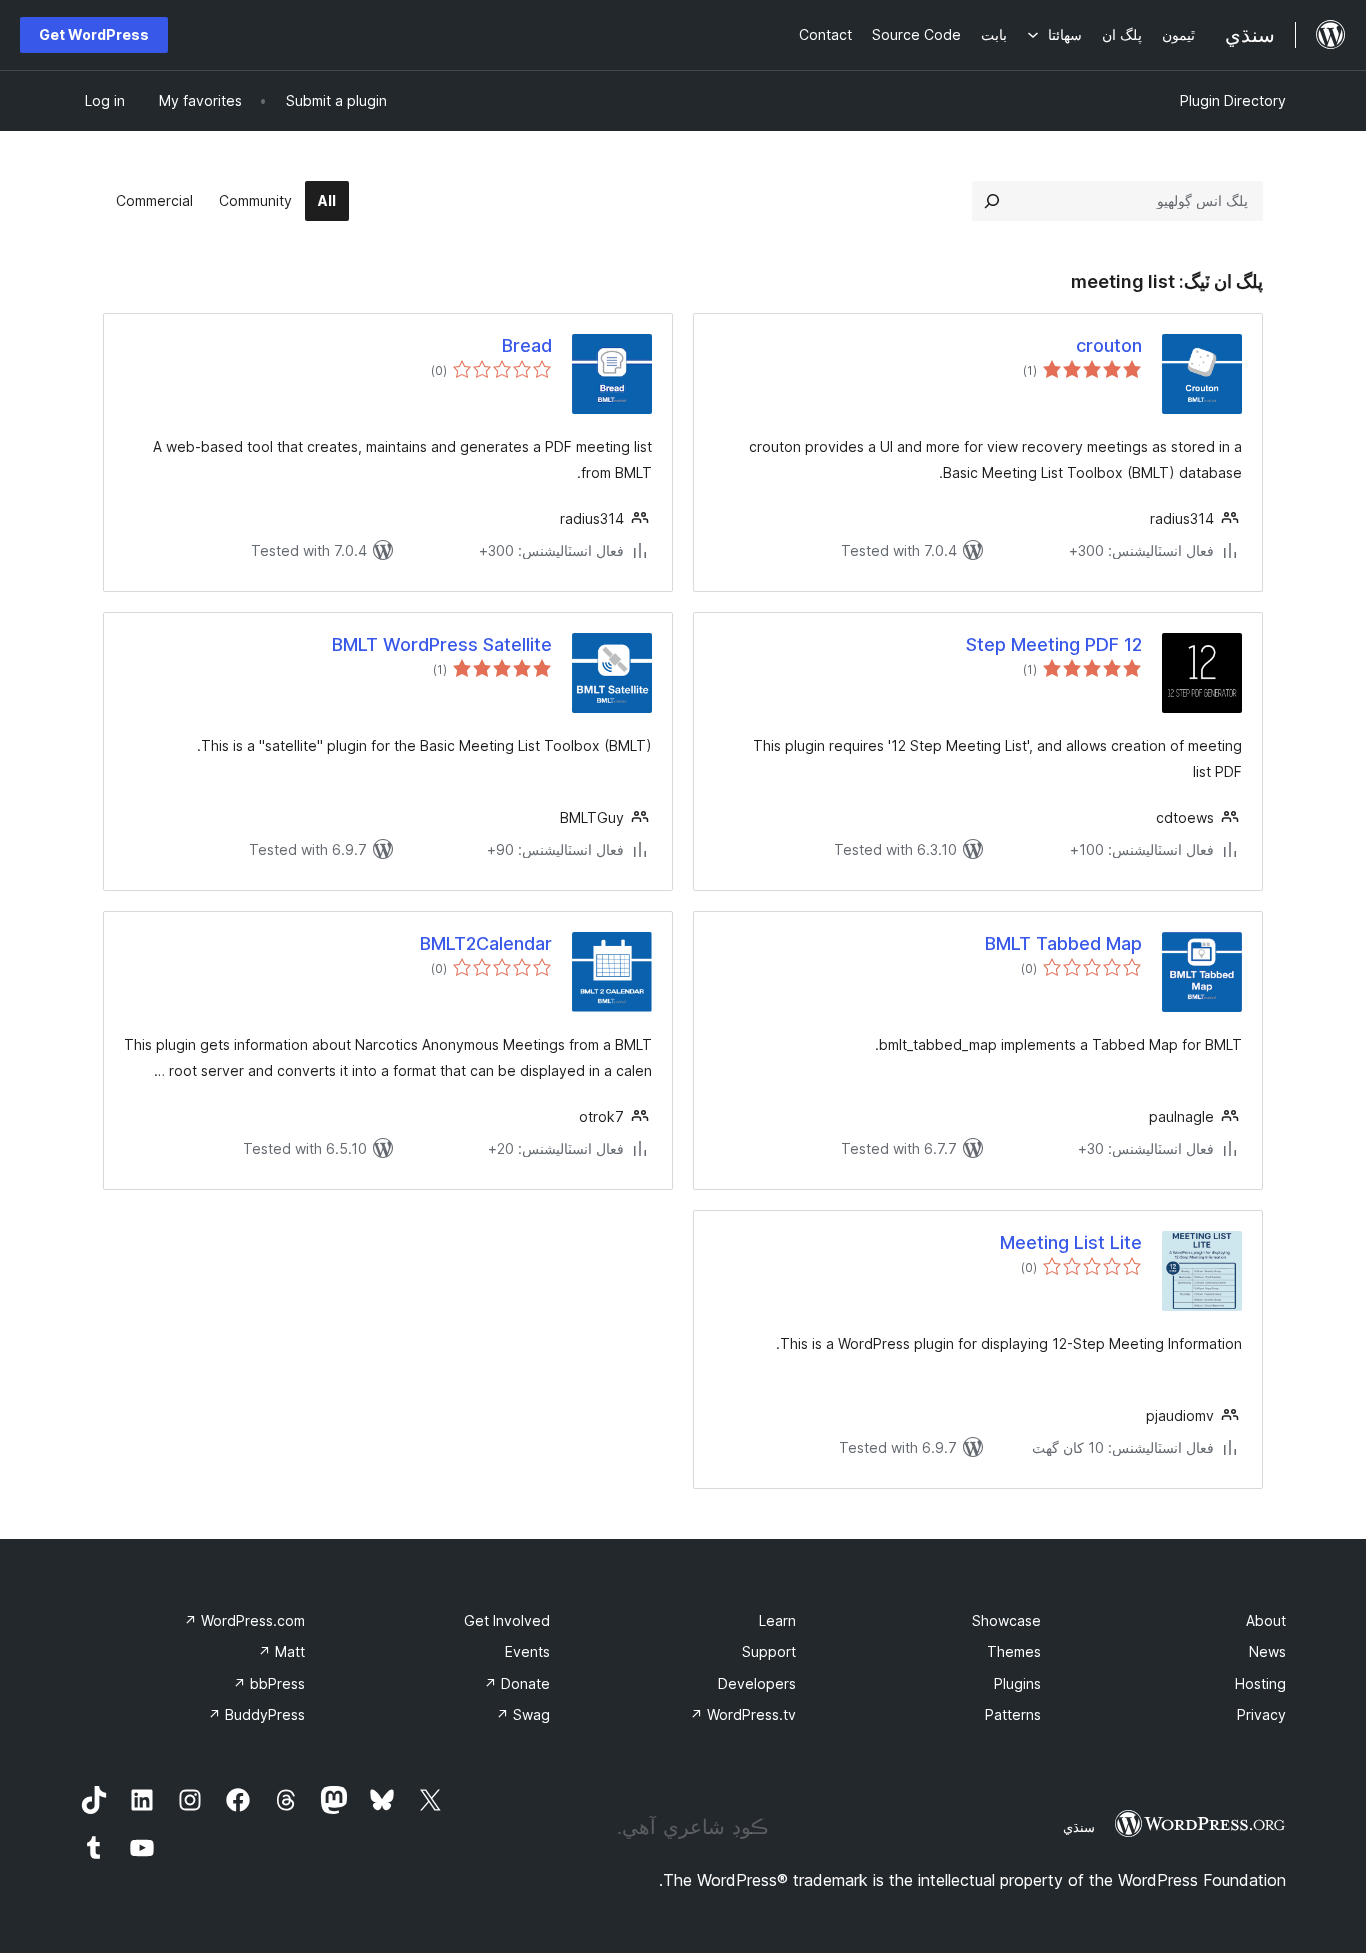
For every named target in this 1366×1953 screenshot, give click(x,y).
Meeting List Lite (1071, 1242)
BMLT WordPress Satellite (442, 644)
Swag (523, 1714)
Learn (777, 1620)
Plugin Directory (1233, 100)
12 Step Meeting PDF (1054, 644)
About (1266, 1620)
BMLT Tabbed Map (1063, 943)
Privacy (1261, 1714)
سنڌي (1079, 1827)
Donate (517, 1683)
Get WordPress (94, 34)
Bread (527, 345)
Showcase (1006, 1620)
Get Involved (507, 1620)
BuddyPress (256, 1714)
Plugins (1017, 1683)
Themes (1014, 1651)
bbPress (269, 1683)
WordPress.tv (743, 1714)
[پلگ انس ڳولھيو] (992, 201)
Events (527, 1651)
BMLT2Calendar (486, 943)
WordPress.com (244, 1620)
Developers (757, 1683)
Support (769, 1651)
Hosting (1260, 1683)
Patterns (1013, 1714)
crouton (1109, 345)
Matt (281, 1651)
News (1267, 1651)
